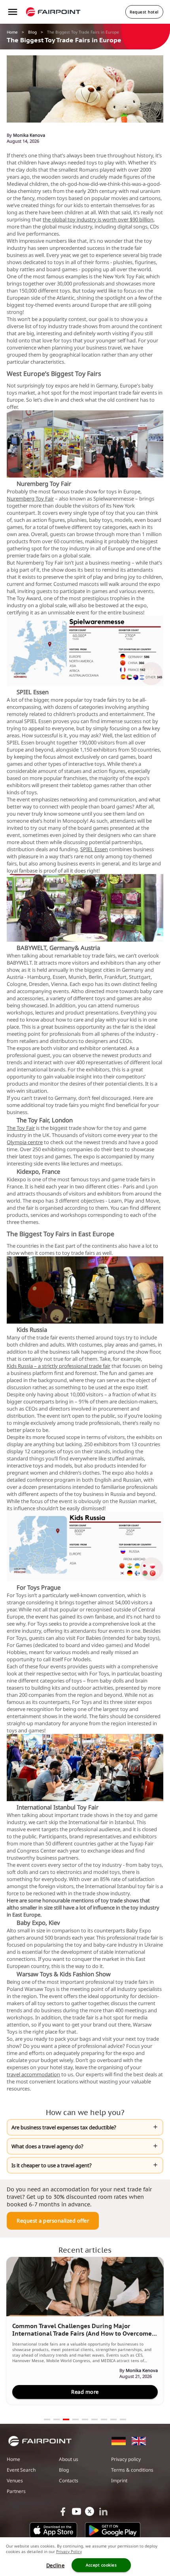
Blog (32, 32)
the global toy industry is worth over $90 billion (98, 219)
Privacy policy (126, 2459)
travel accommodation (33, 2074)
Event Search (21, 2470)
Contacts (69, 2481)
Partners (16, 2491)
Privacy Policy (69, 2551)
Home (12, 32)
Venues (15, 2481)
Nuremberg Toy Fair (30, 499)
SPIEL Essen (94, 849)
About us (69, 2459)
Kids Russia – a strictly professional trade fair (59, 1366)
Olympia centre (25, 1142)
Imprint (119, 2481)
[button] (85, 2127)
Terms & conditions (132, 2470)
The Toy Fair (21, 1128)
